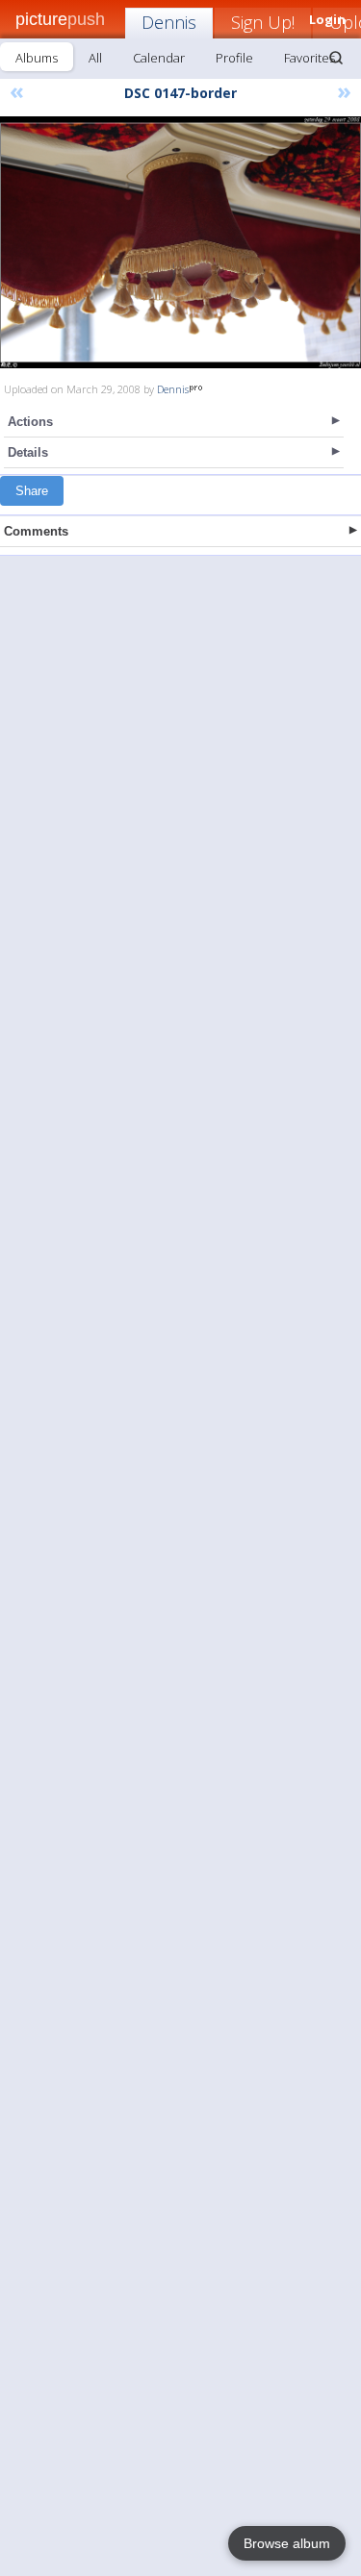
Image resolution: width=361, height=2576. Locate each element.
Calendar (159, 58)
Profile (234, 58)
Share (32, 491)
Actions (30, 422)
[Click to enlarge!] (180, 242)
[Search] (336, 58)
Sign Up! (263, 22)
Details (28, 452)
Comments (36, 531)
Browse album (287, 2543)
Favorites (309, 58)
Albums (37, 58)
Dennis (169, 22)
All (95, 58)
